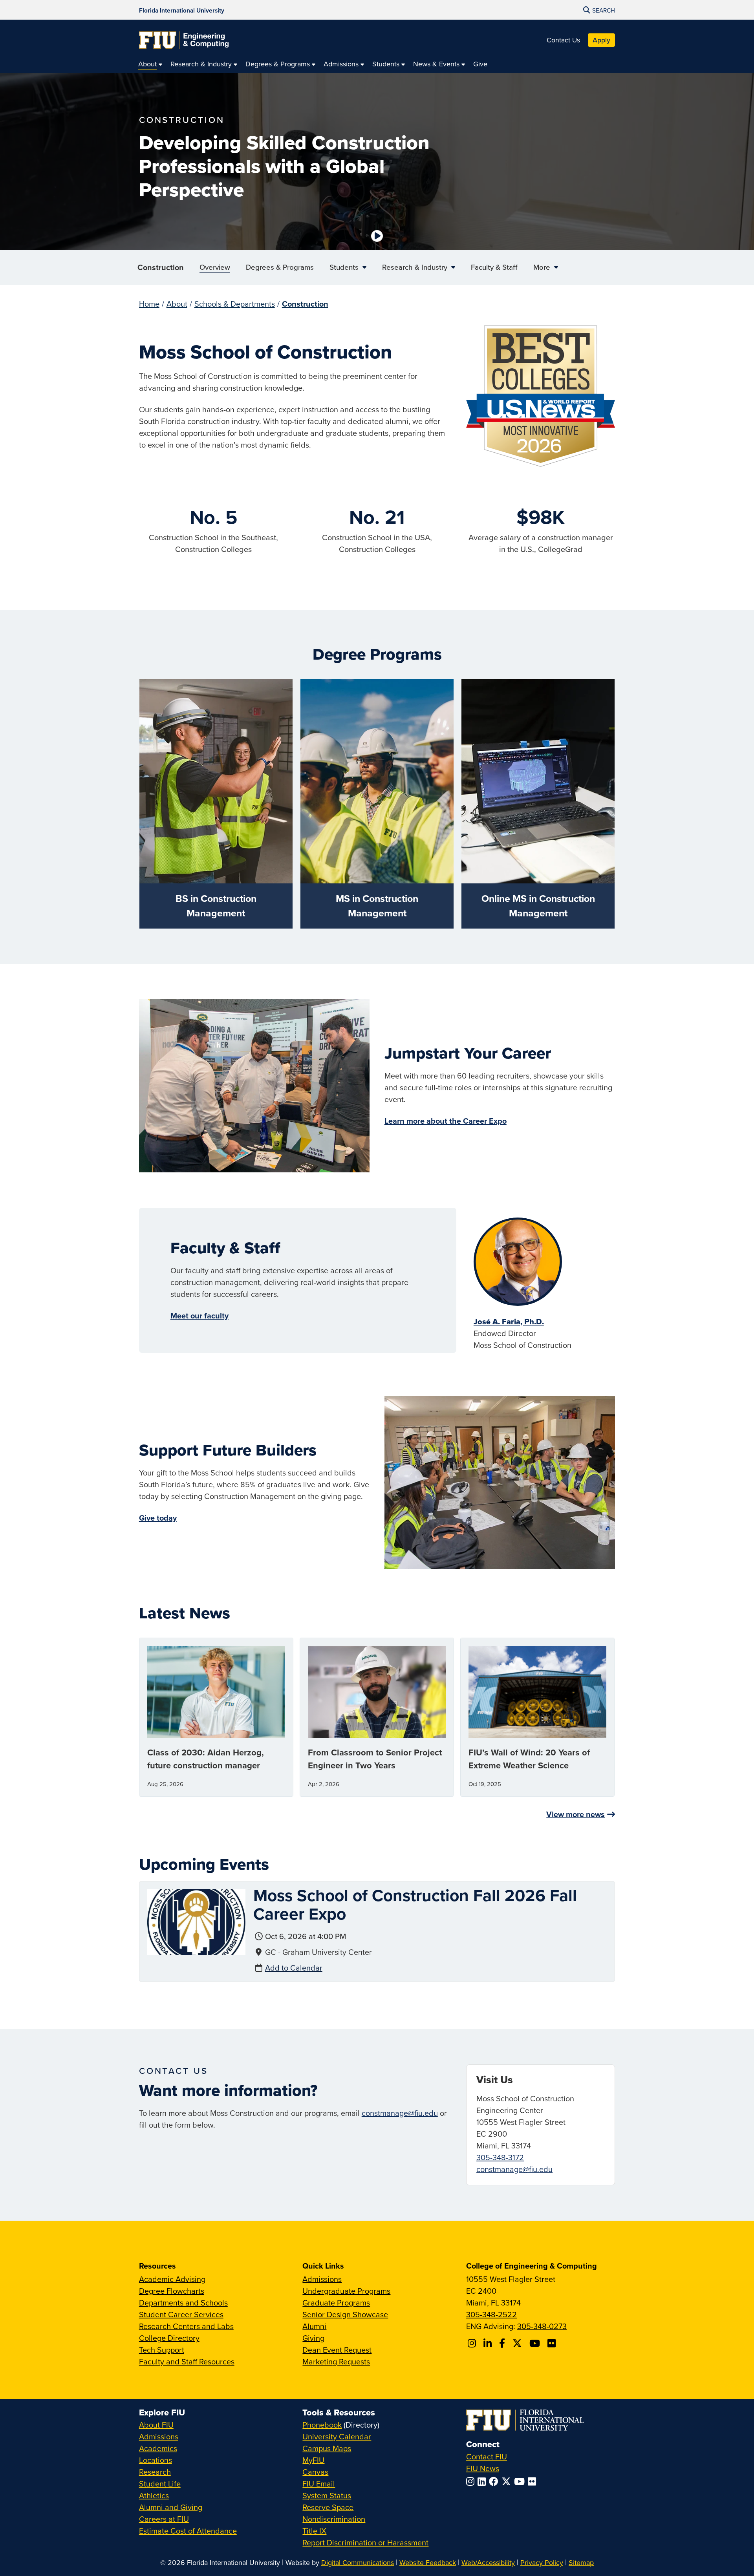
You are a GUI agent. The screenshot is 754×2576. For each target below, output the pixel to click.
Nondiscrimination (334, 2519)
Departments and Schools (183, 2303)
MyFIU (313, 2460)
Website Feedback (428, 2562)
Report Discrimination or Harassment (365, 2542)
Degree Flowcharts (172, 2291)
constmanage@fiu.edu (400, 2113)
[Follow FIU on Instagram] (472, 2481)
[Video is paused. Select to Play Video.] (377, 236)
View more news (576, 1814)
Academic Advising (172, 2279)
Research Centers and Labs (186, 2326)
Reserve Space (328, 2507)
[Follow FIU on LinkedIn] (483, 2481)
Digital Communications (358, 2562)
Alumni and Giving (171, 2507)
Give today (158, 1518)
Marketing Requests (336, 2361)
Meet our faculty (199, 1315)
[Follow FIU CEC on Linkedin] (489, 2343)
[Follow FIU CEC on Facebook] (503, 2343)
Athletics (154, 2495)
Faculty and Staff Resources (187, 2361)
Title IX (314, 2531)
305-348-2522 (491, 2314)
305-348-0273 (542, 2326)
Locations (156, 2460)
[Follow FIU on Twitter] (508, 2481)
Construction (161, 267)
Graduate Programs (336, 2303)
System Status (327, 2495)
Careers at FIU (164, 2519)
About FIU (156, 2425)
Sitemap (581, 2562)
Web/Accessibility (488, 2562)
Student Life (160, 2484)
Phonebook (322, 2425)
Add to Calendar (294, 1968)
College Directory (169, 2338)
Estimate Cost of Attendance (188, 2531)
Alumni (314, 2326)
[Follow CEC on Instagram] (473, 2343)
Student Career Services (181, 2314)
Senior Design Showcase (345, 2314)
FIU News (483, 2468)
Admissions (322, 2279)
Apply (601, 40)
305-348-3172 (500, 2157)
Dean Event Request (337, 2350)
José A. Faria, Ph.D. (509, 1322)
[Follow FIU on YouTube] (521, 2481)
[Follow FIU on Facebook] (495, 2481)
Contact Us (563, 40)
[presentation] (196, 1921)
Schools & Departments (235, 304)
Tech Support (162, 2350)
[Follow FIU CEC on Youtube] (536, 2343)
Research (155, 2472)
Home (149, 304)
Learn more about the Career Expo (446, 1121)
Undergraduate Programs (346, 2291)
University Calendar (337, 2436)
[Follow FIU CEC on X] (518, 2343)
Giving (313, 2338)
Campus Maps (327, 2448)
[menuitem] (150, 64)
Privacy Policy (542, 2562)
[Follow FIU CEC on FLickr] (553, 2343)
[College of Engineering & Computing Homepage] (184, 40)
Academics (158, 2448)
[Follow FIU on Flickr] (533, 2481)
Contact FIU (487, 2456)
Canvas (315, 2472)
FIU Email (319, 2484)
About (177, 304)
